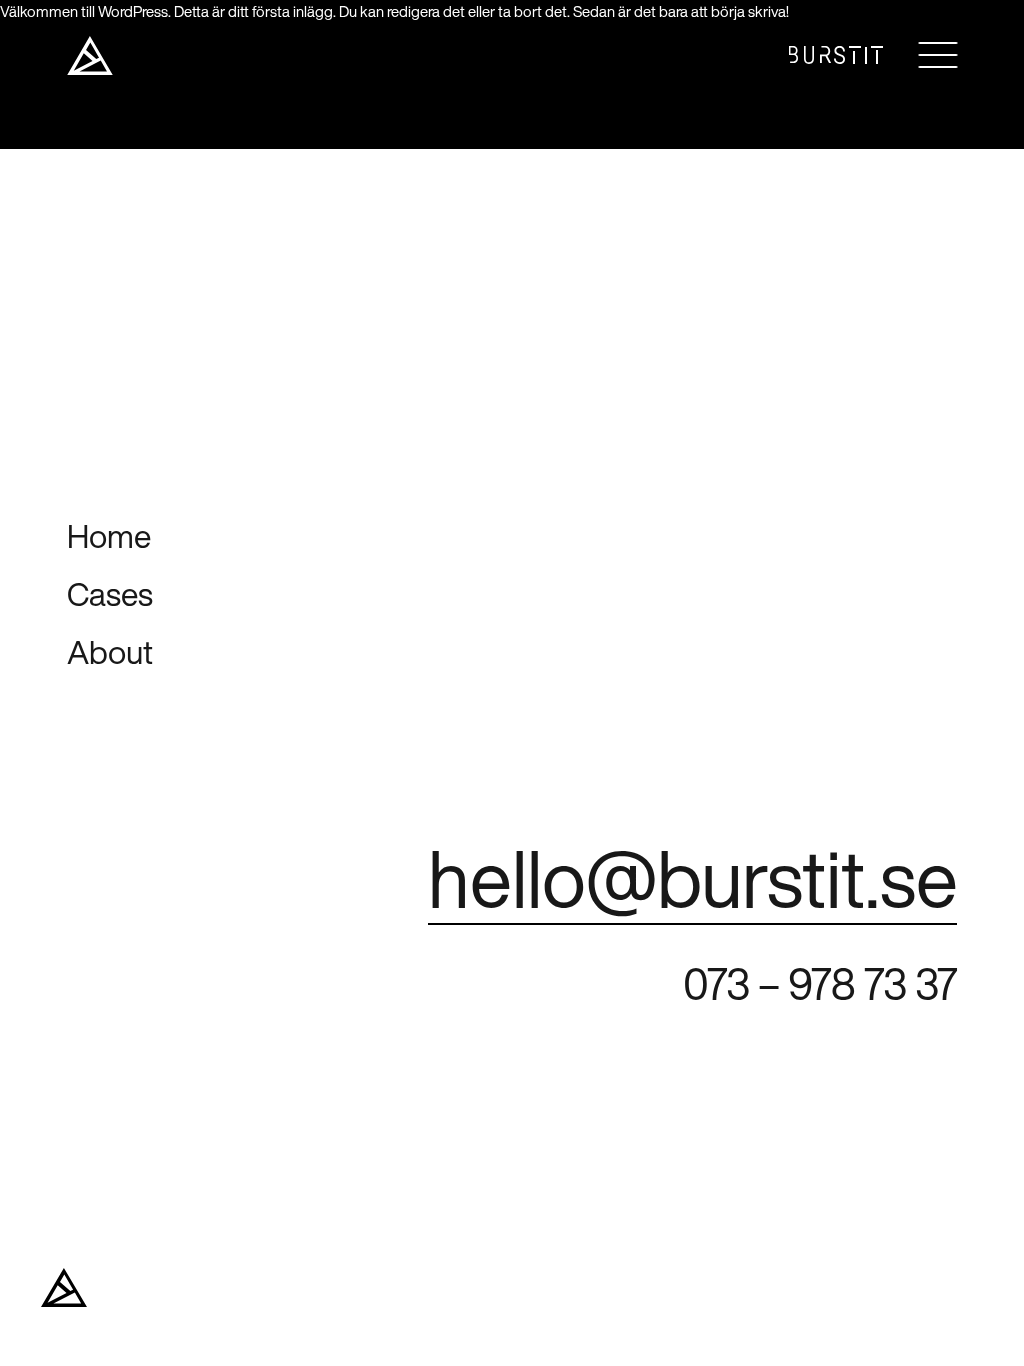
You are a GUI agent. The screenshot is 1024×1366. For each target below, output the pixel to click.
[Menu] (937, 55)
